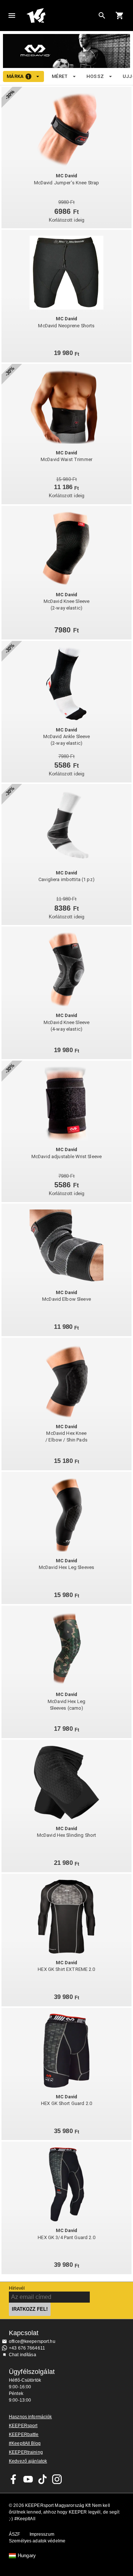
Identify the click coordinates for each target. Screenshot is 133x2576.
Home (61, 16)
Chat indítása (23, 2355)
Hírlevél (17, 2288)
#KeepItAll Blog (25, 2443)
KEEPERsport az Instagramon (57, 2479)
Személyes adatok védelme (37, 2541)
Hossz (95, 76)
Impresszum (42, 2534)
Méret (60, 76)
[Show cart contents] (120, 16)
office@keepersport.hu (32, 2341)
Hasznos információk (30, 2417)
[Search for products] (102, 16)
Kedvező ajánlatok (28, 2461)
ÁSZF (15, 2534)
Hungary (27, 2556)
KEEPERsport (23, 2426)
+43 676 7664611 (27, 2348)
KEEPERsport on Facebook (14, 2479)
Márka (18, 76)
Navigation (12, 16)
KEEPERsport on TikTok (42, 2479)
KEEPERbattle (24, 2435)
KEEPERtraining (26, 2452)
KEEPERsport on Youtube (28, 2479)
